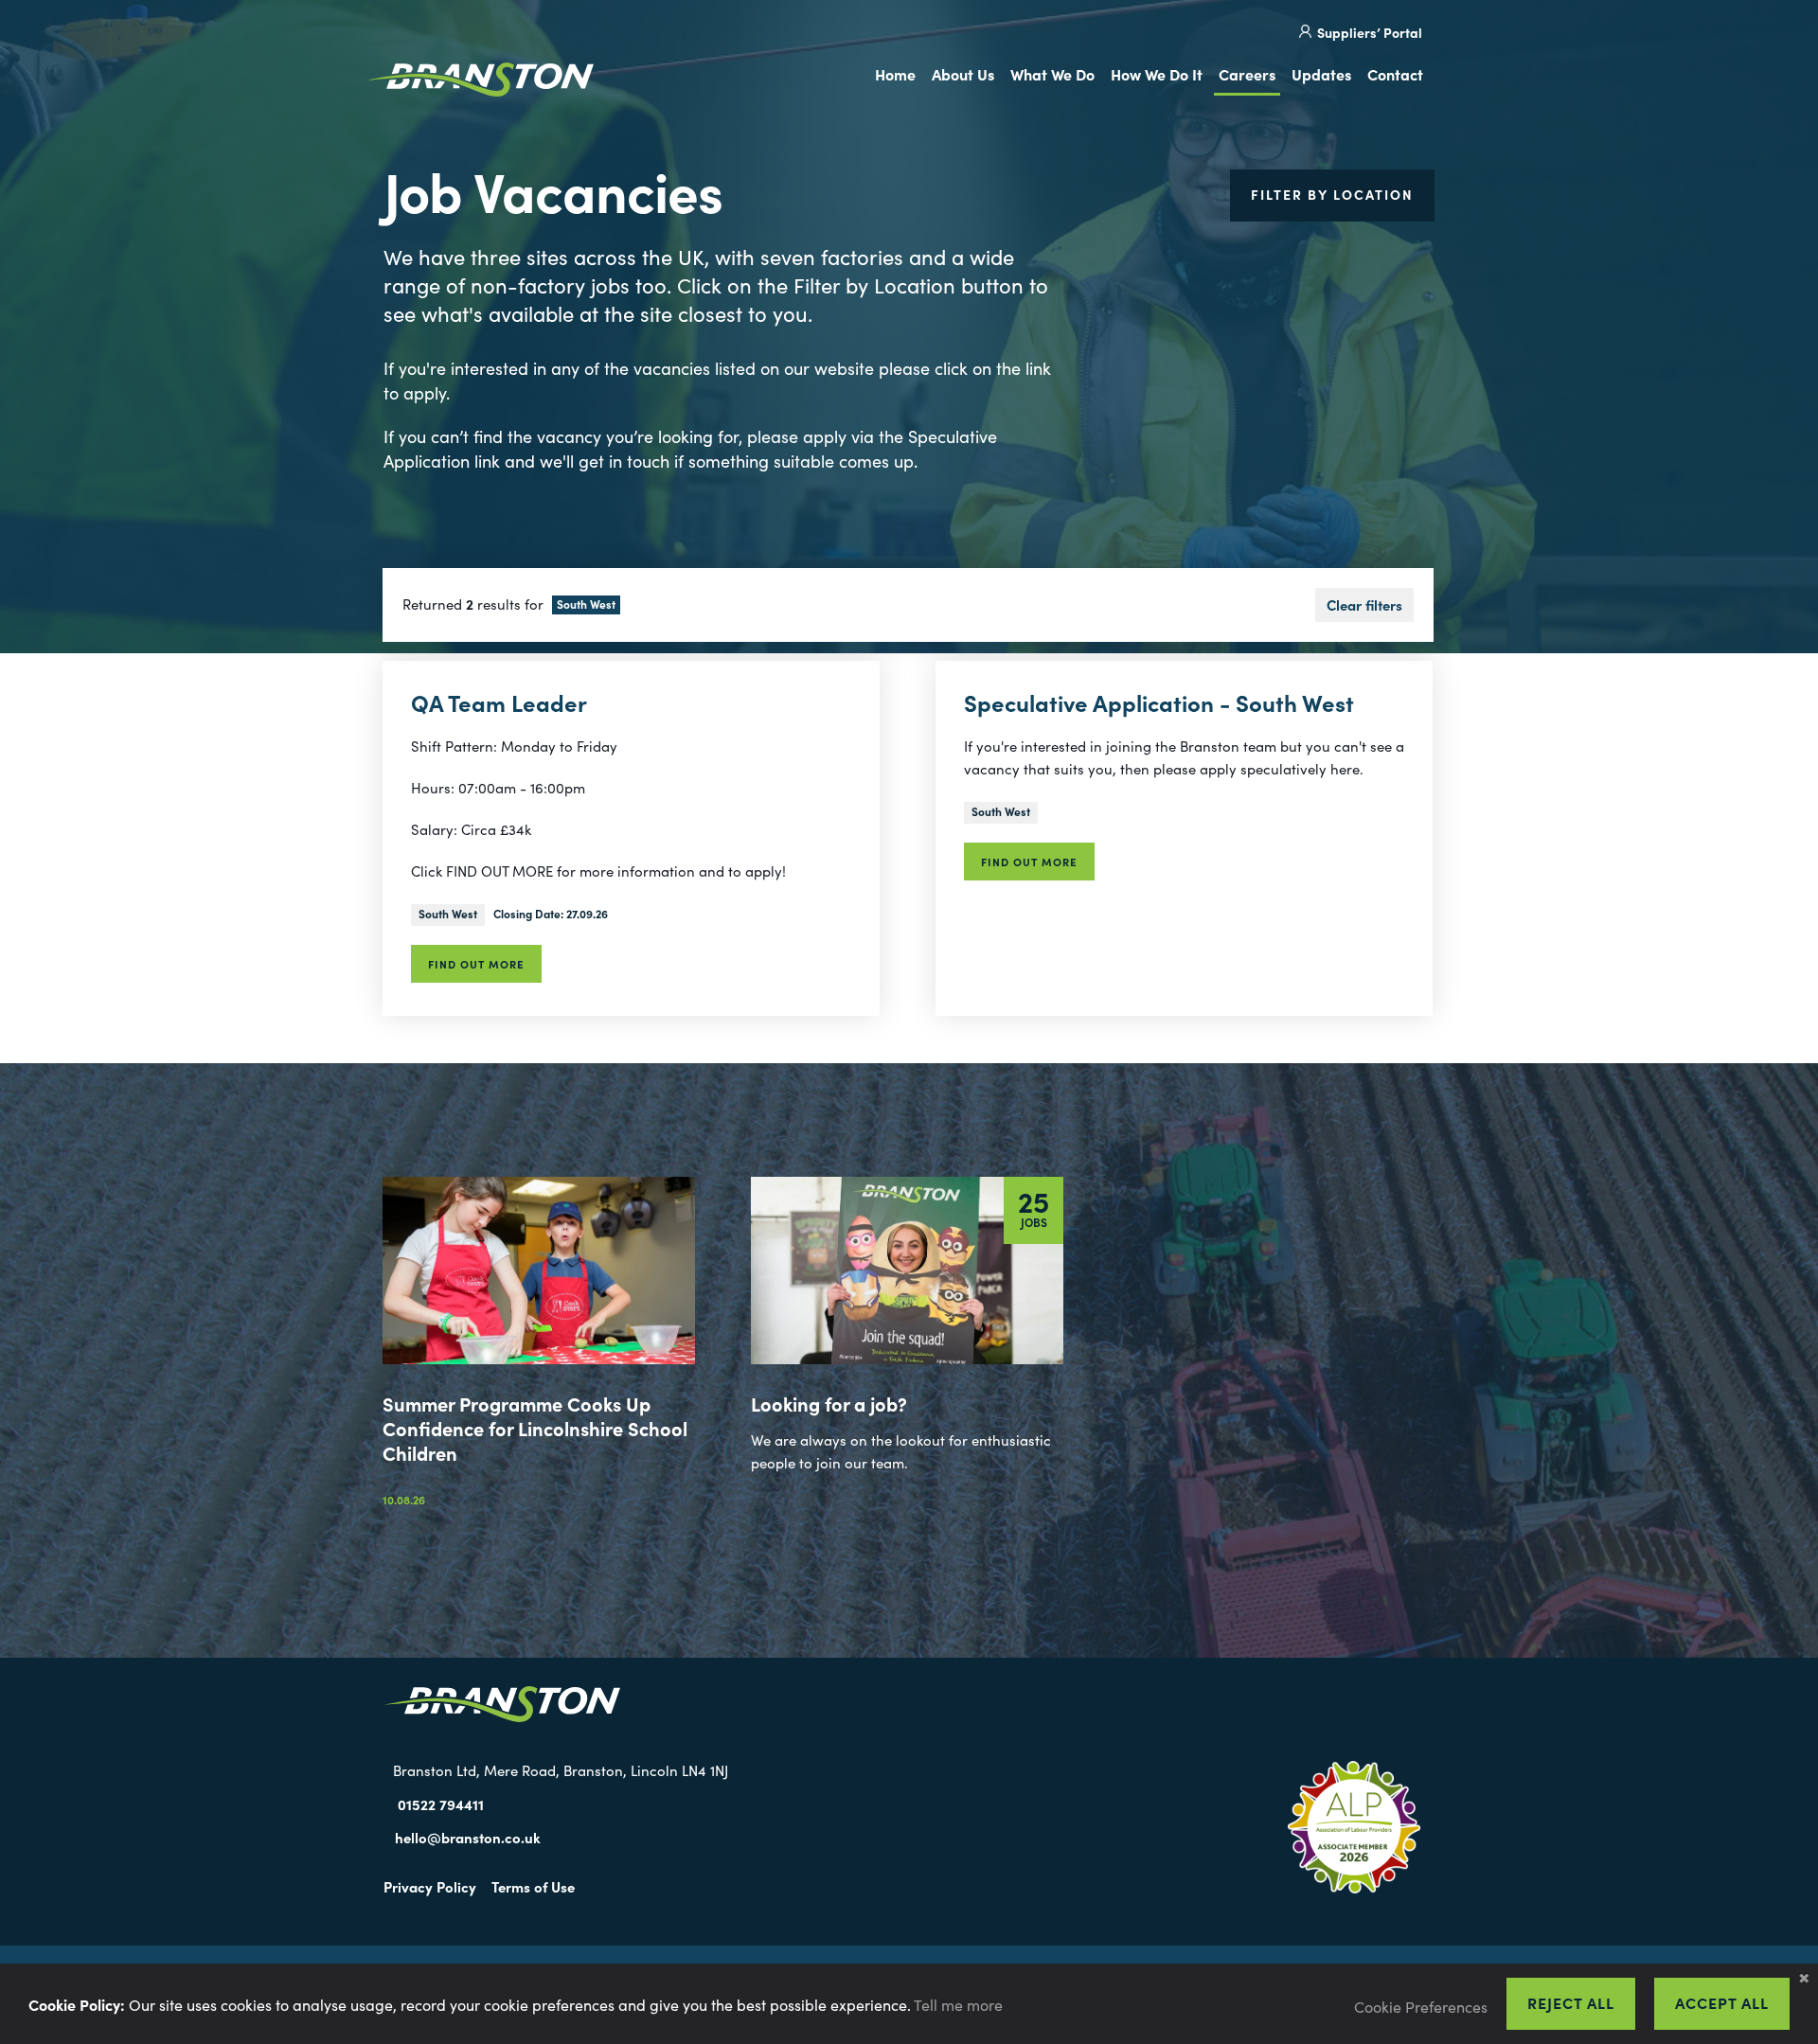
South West (448, 913)
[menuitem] (899, 75)
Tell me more (958, 2004)
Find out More (476, 964)
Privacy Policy (430, 1886)
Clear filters (1364, 604)
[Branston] (480, 83)
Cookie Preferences (1421, 2006)
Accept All (1722, 2002)
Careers (1247, 74)
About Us (963, 74)
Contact (1395, 74)
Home (895, 74)
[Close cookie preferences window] (1804, 1978)
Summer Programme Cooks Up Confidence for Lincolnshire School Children (535, 1428)
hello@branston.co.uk (468, 1837)
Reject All (1571, 2002)
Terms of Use (533, 1886)
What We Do (1052, 74)
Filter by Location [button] (1332, 194)
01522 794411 (441, 1804)
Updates (1321, 74)
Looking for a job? (829, 1403)
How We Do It (1157, 74)
